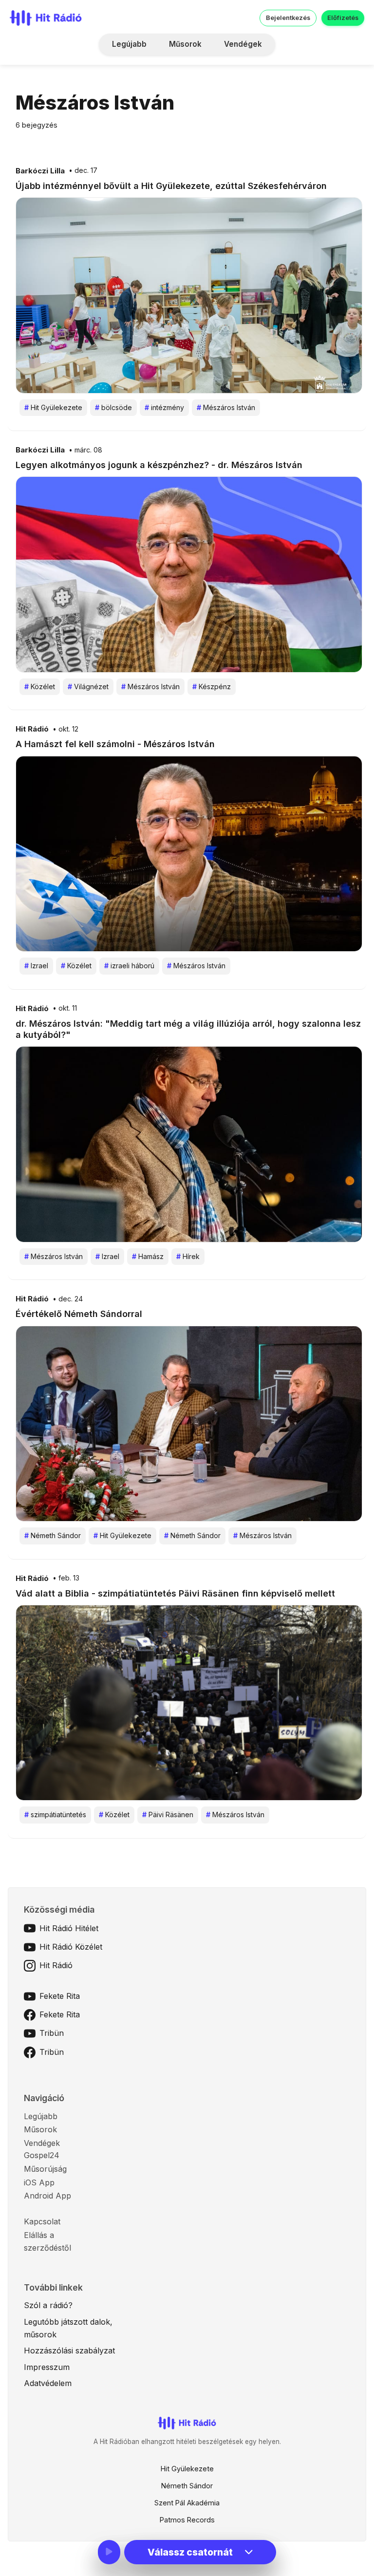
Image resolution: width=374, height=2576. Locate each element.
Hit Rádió (32, 729)
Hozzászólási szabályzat (69, 2350)
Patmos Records (187, 2520)
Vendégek (243, 44)
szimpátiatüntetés (55, 1814)
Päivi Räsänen (168, 1814)
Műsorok (185, 44)
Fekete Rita (60, 1996)
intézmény (164, 407)
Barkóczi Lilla (40, 171)
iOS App (39, 2182)
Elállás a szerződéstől (47, 2241)
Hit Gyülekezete (53, 407)
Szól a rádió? (48, 2305)
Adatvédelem (48, 2383)
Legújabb (129, 44)
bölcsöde (113, 407)
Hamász (148, 1256)
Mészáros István (226, 407)
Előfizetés (343, 18)
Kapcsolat (42, 2221)
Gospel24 (42, 2155)
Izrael (36, 966)
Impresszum (47, 2367)
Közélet (40, 686)
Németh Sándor (53, 1535)
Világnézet (88, 686)
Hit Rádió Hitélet (69, 1928)
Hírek (188, 1256)
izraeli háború (129, 966)
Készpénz (212, 686)
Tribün (52, 2033)
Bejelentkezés (288, 18)
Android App (47, 2196)
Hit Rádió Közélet (71, 1947)
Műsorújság (45, 2169)
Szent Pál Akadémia (187, 2503)
